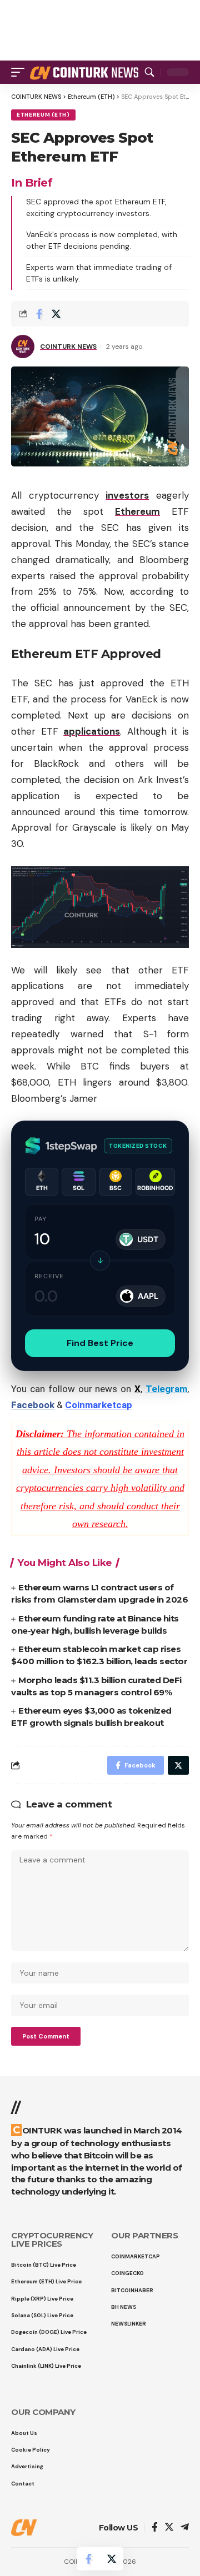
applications (92, 731)
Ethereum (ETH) (43, 115)
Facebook (33, 1405)
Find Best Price (100, 1343)
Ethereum (137, 511)
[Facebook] (155, 2528)
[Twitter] (169, 2528)
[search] (149, 72)
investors (127, 495)
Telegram (166, 1389)
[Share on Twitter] (56, 314)
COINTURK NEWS (68, 347)
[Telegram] (185, 2528)
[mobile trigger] (21, 72)
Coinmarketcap (99, 1405)
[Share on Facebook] (39, 314)
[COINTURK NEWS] (86, 72)
